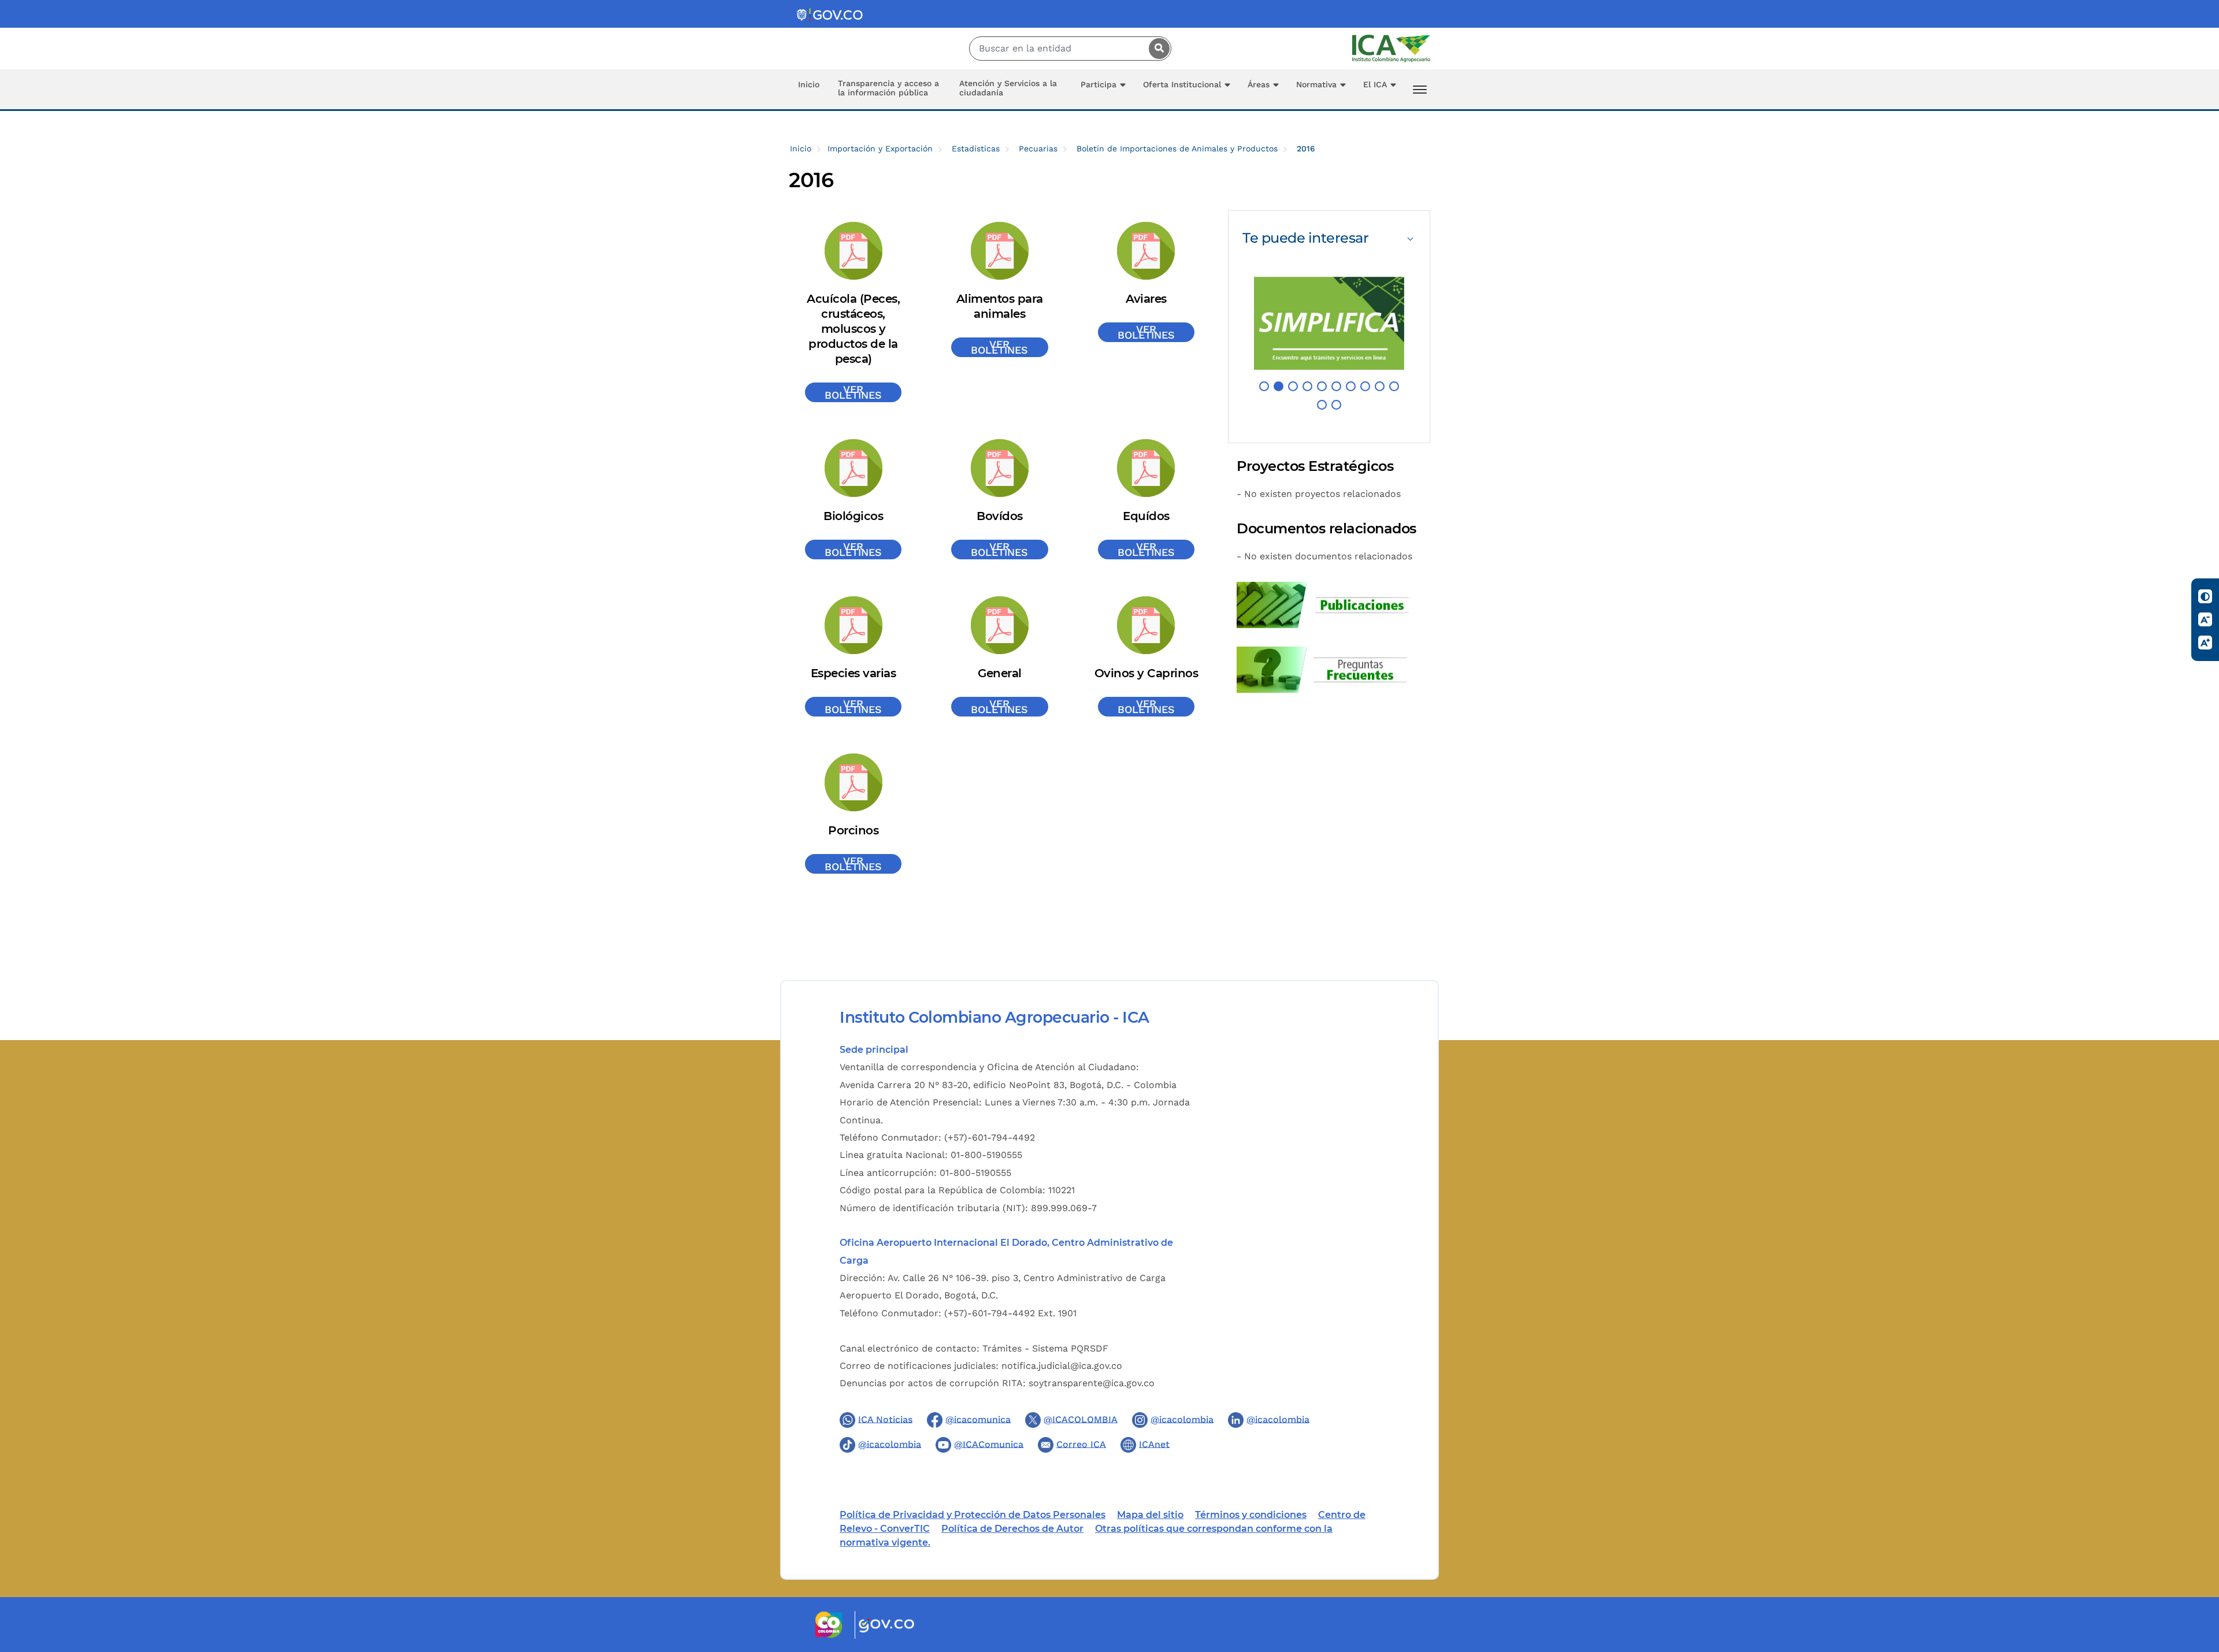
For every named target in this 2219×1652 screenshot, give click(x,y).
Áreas (1259, 84)
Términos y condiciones (1251, 1515)
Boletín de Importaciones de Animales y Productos (1177, 149)
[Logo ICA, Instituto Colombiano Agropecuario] (1391, 48)
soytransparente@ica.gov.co (1092, 1383)
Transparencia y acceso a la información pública (888, 88)
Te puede (1305, 238)
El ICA (1375, 84)
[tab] (1329, 238)
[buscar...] (1156, 49)
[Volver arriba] (2195, 1576)
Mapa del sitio (1150, 1515)
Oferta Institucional (1182, 84)
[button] (1264, 386)
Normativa (1316, 84)
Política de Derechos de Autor (1012, 1529)
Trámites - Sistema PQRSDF (1045, 1348)
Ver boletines (853, 392)
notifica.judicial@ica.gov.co (1062, 1366)
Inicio (809, 84)
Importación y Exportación (880, 149)
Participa (1099, 84)
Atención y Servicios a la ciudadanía (1008, 88)
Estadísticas (976, 149)
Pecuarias (1038, 149)
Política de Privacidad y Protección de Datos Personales (973, 1515)
